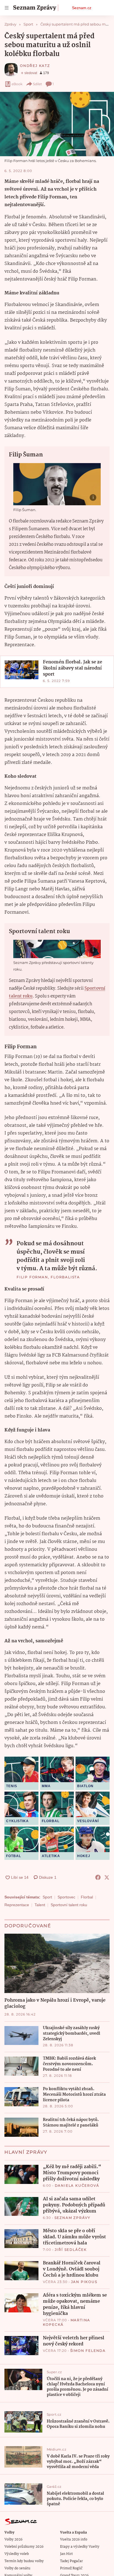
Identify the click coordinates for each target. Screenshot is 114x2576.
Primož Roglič (71, 2568)
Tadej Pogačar (71, 2561)
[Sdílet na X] (107, 1877)
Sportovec (66, 1897)
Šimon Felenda (88, 2351)
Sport (47, 1897)
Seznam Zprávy (72, 2218)
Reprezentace (17, 1905)
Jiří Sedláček (71, 2250)
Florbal (87, 1897)
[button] (57, 124)
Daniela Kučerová (77, 2185)
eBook (17, 84)
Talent (40, 1905)
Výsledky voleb (17, 2554)
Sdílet (37, 84)
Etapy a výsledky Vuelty (80, 2547)
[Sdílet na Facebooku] (98, 1877)
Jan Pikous (84, 2282)
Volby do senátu (17, 2568)
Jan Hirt (66, 2554)
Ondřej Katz (35, 66)
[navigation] (7, 8)
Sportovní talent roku (69, 1905)
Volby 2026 (13, 2540)
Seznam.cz (82, 8)
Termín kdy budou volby (24, 2561)
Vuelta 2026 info (74, 2540)
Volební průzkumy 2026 (24, 2547)
